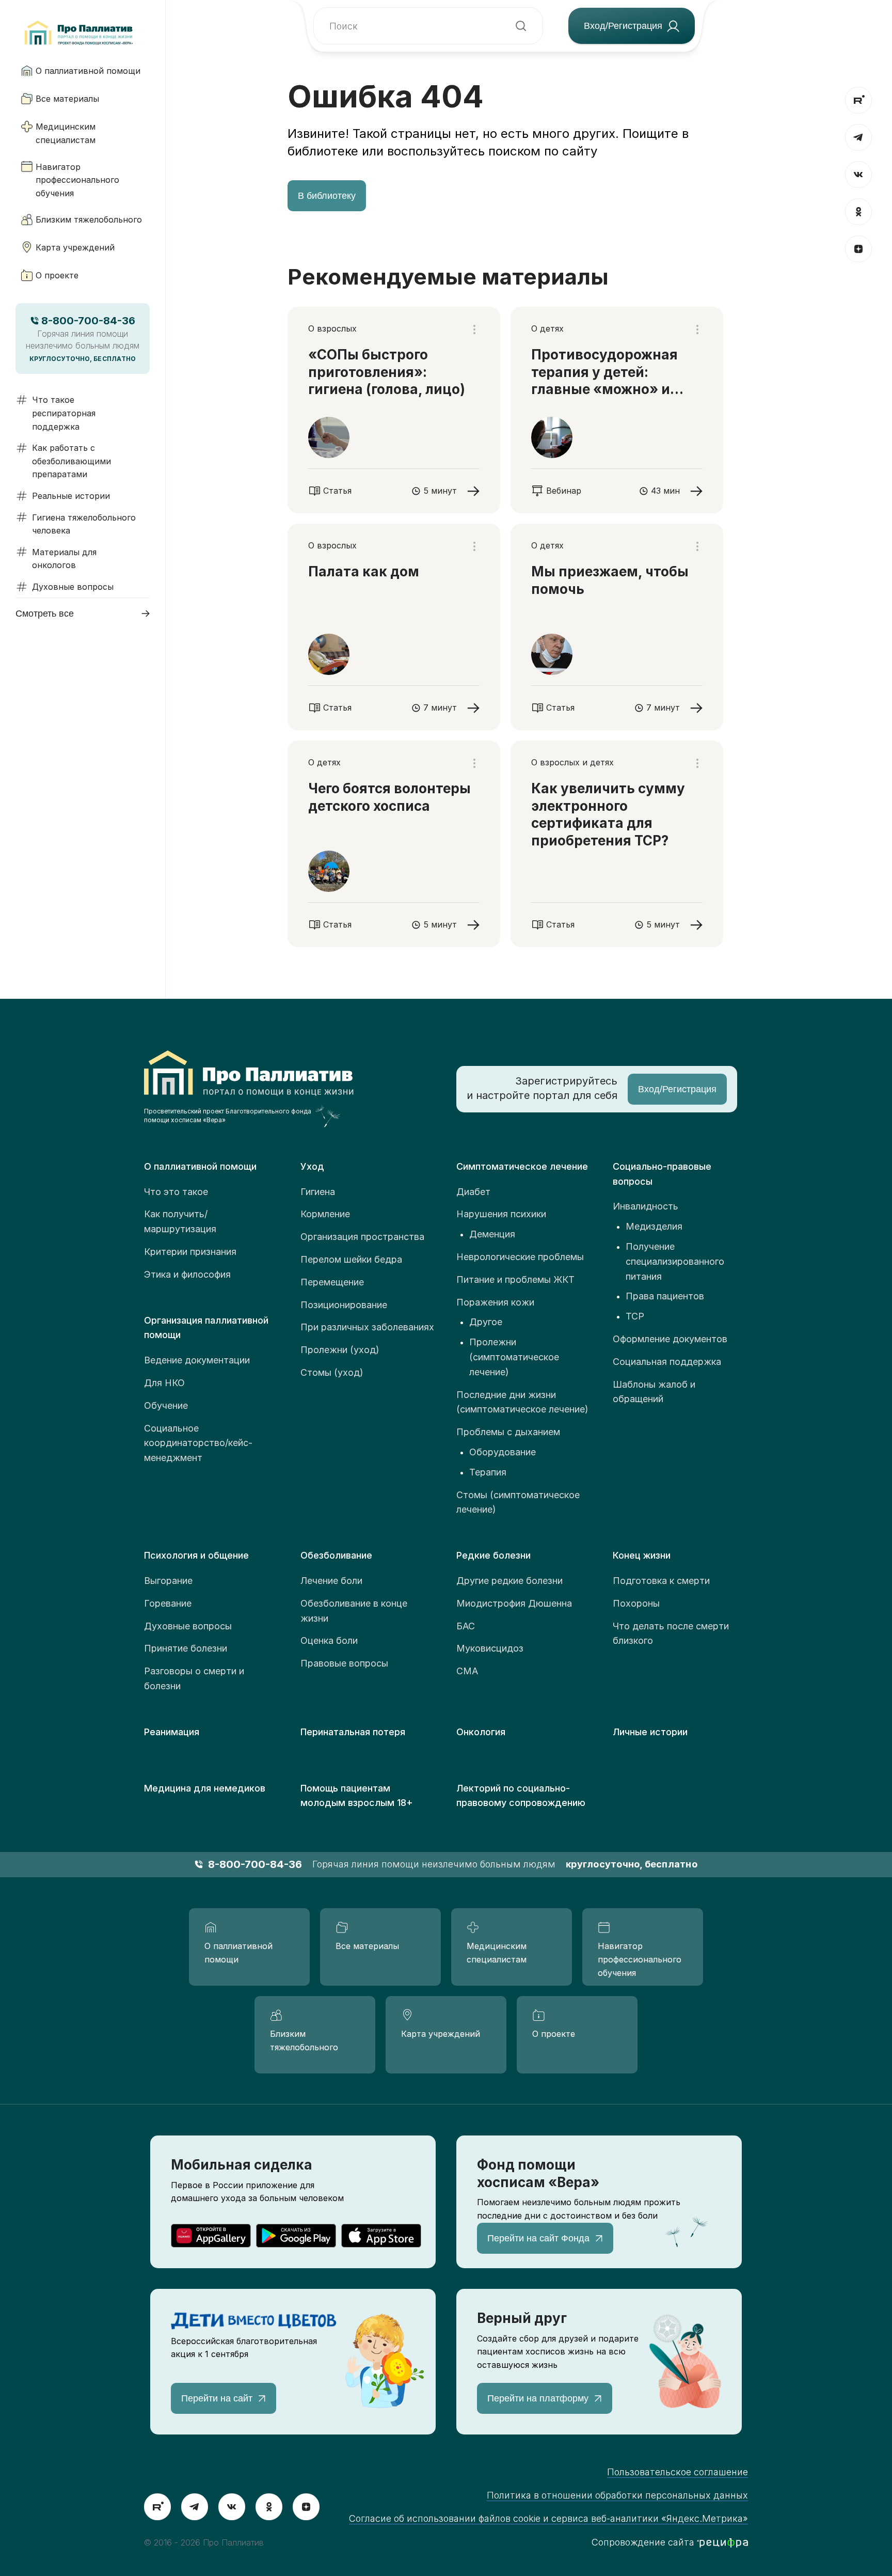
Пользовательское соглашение (678, 2472)
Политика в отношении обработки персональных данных (617, 2495)
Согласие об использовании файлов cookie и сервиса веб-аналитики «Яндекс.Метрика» (548, 2518)
